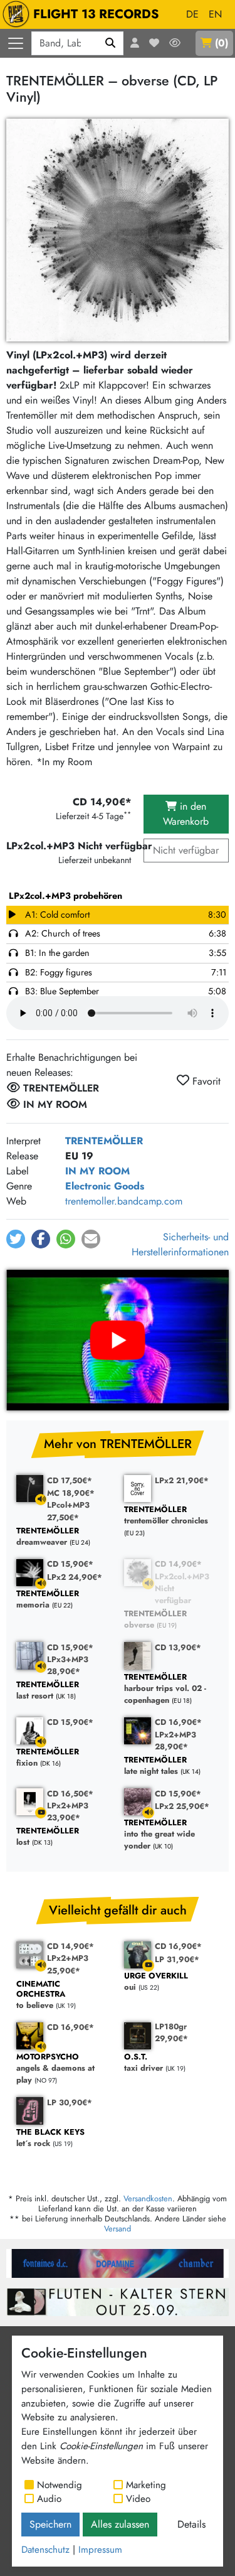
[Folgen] (175, 43)
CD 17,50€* (70, 1480)
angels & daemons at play (55, 2069)
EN (215, 14)
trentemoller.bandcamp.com (124, 1201)
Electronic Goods (105, 1186)
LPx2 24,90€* (75, 1577)
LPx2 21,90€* (182, 1480)
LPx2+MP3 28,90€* (175, 1741)
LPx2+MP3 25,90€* (68, 1964)
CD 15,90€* (70, 1564)
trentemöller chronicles (166, 1516)
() (222, 43)
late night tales (155, 1766)
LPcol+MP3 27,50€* (68, 1511)
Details (191, 2524)
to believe (41, 1995)
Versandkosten (148, 2198)
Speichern (50, 2524)
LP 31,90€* (177, 1959)
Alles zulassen (120, 2524)
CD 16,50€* (70, 1794)
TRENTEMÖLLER (104, 1141)
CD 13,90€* (178, 1647)
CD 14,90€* (178, 1564)
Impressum (100, 2550)
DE (192, 14)
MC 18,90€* (71, 1493)
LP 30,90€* (70, 2102)
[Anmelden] (135, 43)
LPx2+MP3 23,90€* (68, 1811)
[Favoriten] (154, 43)
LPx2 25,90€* (182, 1806)
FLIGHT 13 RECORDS (96, 14)
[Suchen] (111, 43)
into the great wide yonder (159, 1835)
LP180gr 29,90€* (171, 2032)
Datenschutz (45, 2550)
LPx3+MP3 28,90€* (68, 1665)
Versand (118, 2229)
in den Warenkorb (186, 814)
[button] (16, 1239)
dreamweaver (48, 1537)
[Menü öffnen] (16, 43)
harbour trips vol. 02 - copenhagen (165, 1689)
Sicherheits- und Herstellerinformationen (180, 1244)
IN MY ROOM (97, 1171)
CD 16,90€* (178, 1722)
